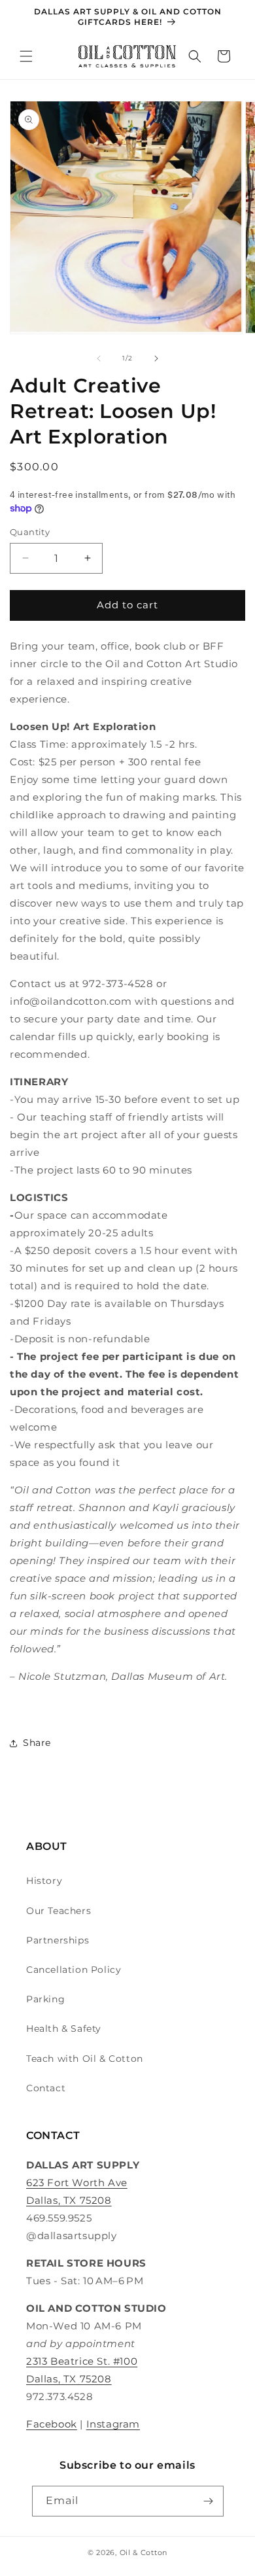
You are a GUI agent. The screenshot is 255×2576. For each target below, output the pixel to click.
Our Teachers (59, 1911)
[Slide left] (99, 358)
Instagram (113, 2424)
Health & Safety (64, 2028)
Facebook (52, 2424)
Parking (45, 1999)
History (44, 1881)
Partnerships (58, 1940)
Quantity (30, 532)
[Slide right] (156, 358)
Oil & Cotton (144, 2552)
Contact (46, 2088)
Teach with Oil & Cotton (85, 2059)
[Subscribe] (209, 2501)
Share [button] (37, 1743)
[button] (26, 56)
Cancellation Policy (74, 1970)
